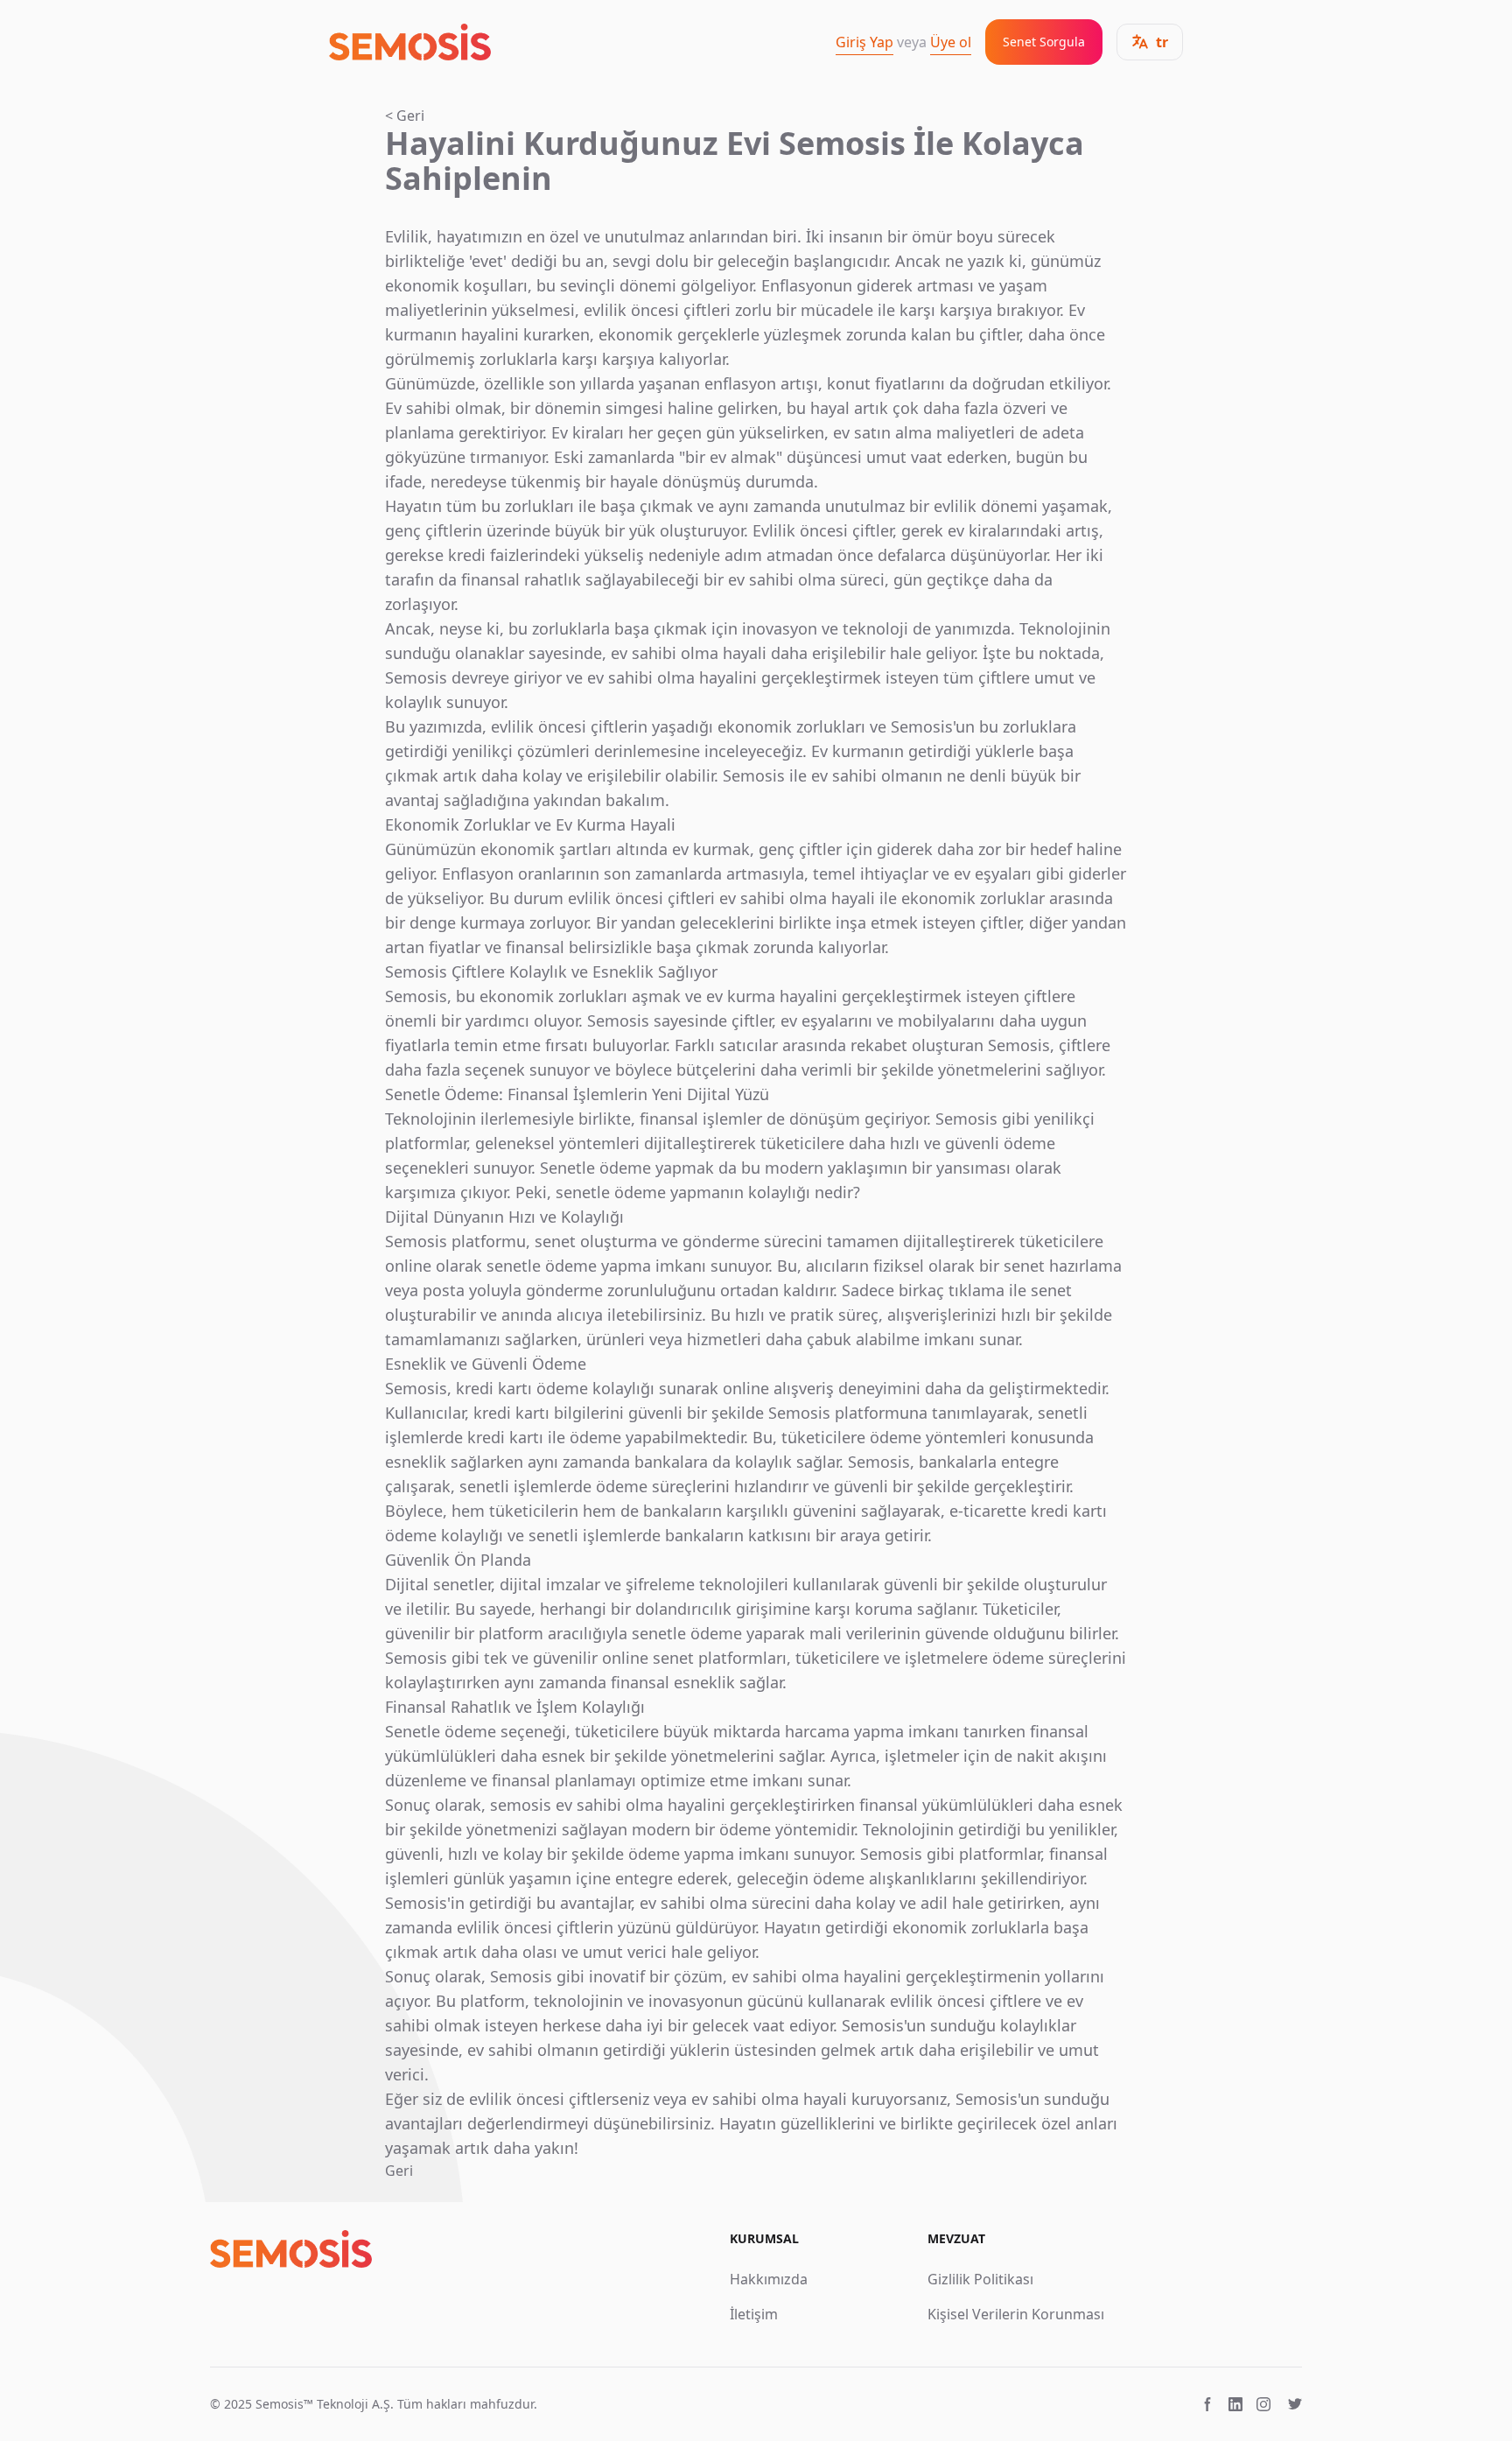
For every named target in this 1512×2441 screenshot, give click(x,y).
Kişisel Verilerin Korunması (1016, 2314)
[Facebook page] (1207, 2404)
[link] (410, 42)
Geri (399, 2171)
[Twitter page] (1295, 2404)
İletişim (754, 2314)
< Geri (405, 116)
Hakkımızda (769, 2279)
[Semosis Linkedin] (1235, 2404)
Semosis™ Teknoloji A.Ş (323, 2404)
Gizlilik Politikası (980, 2279)
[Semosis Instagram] (1263, 2404)
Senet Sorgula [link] (1044, 42)
